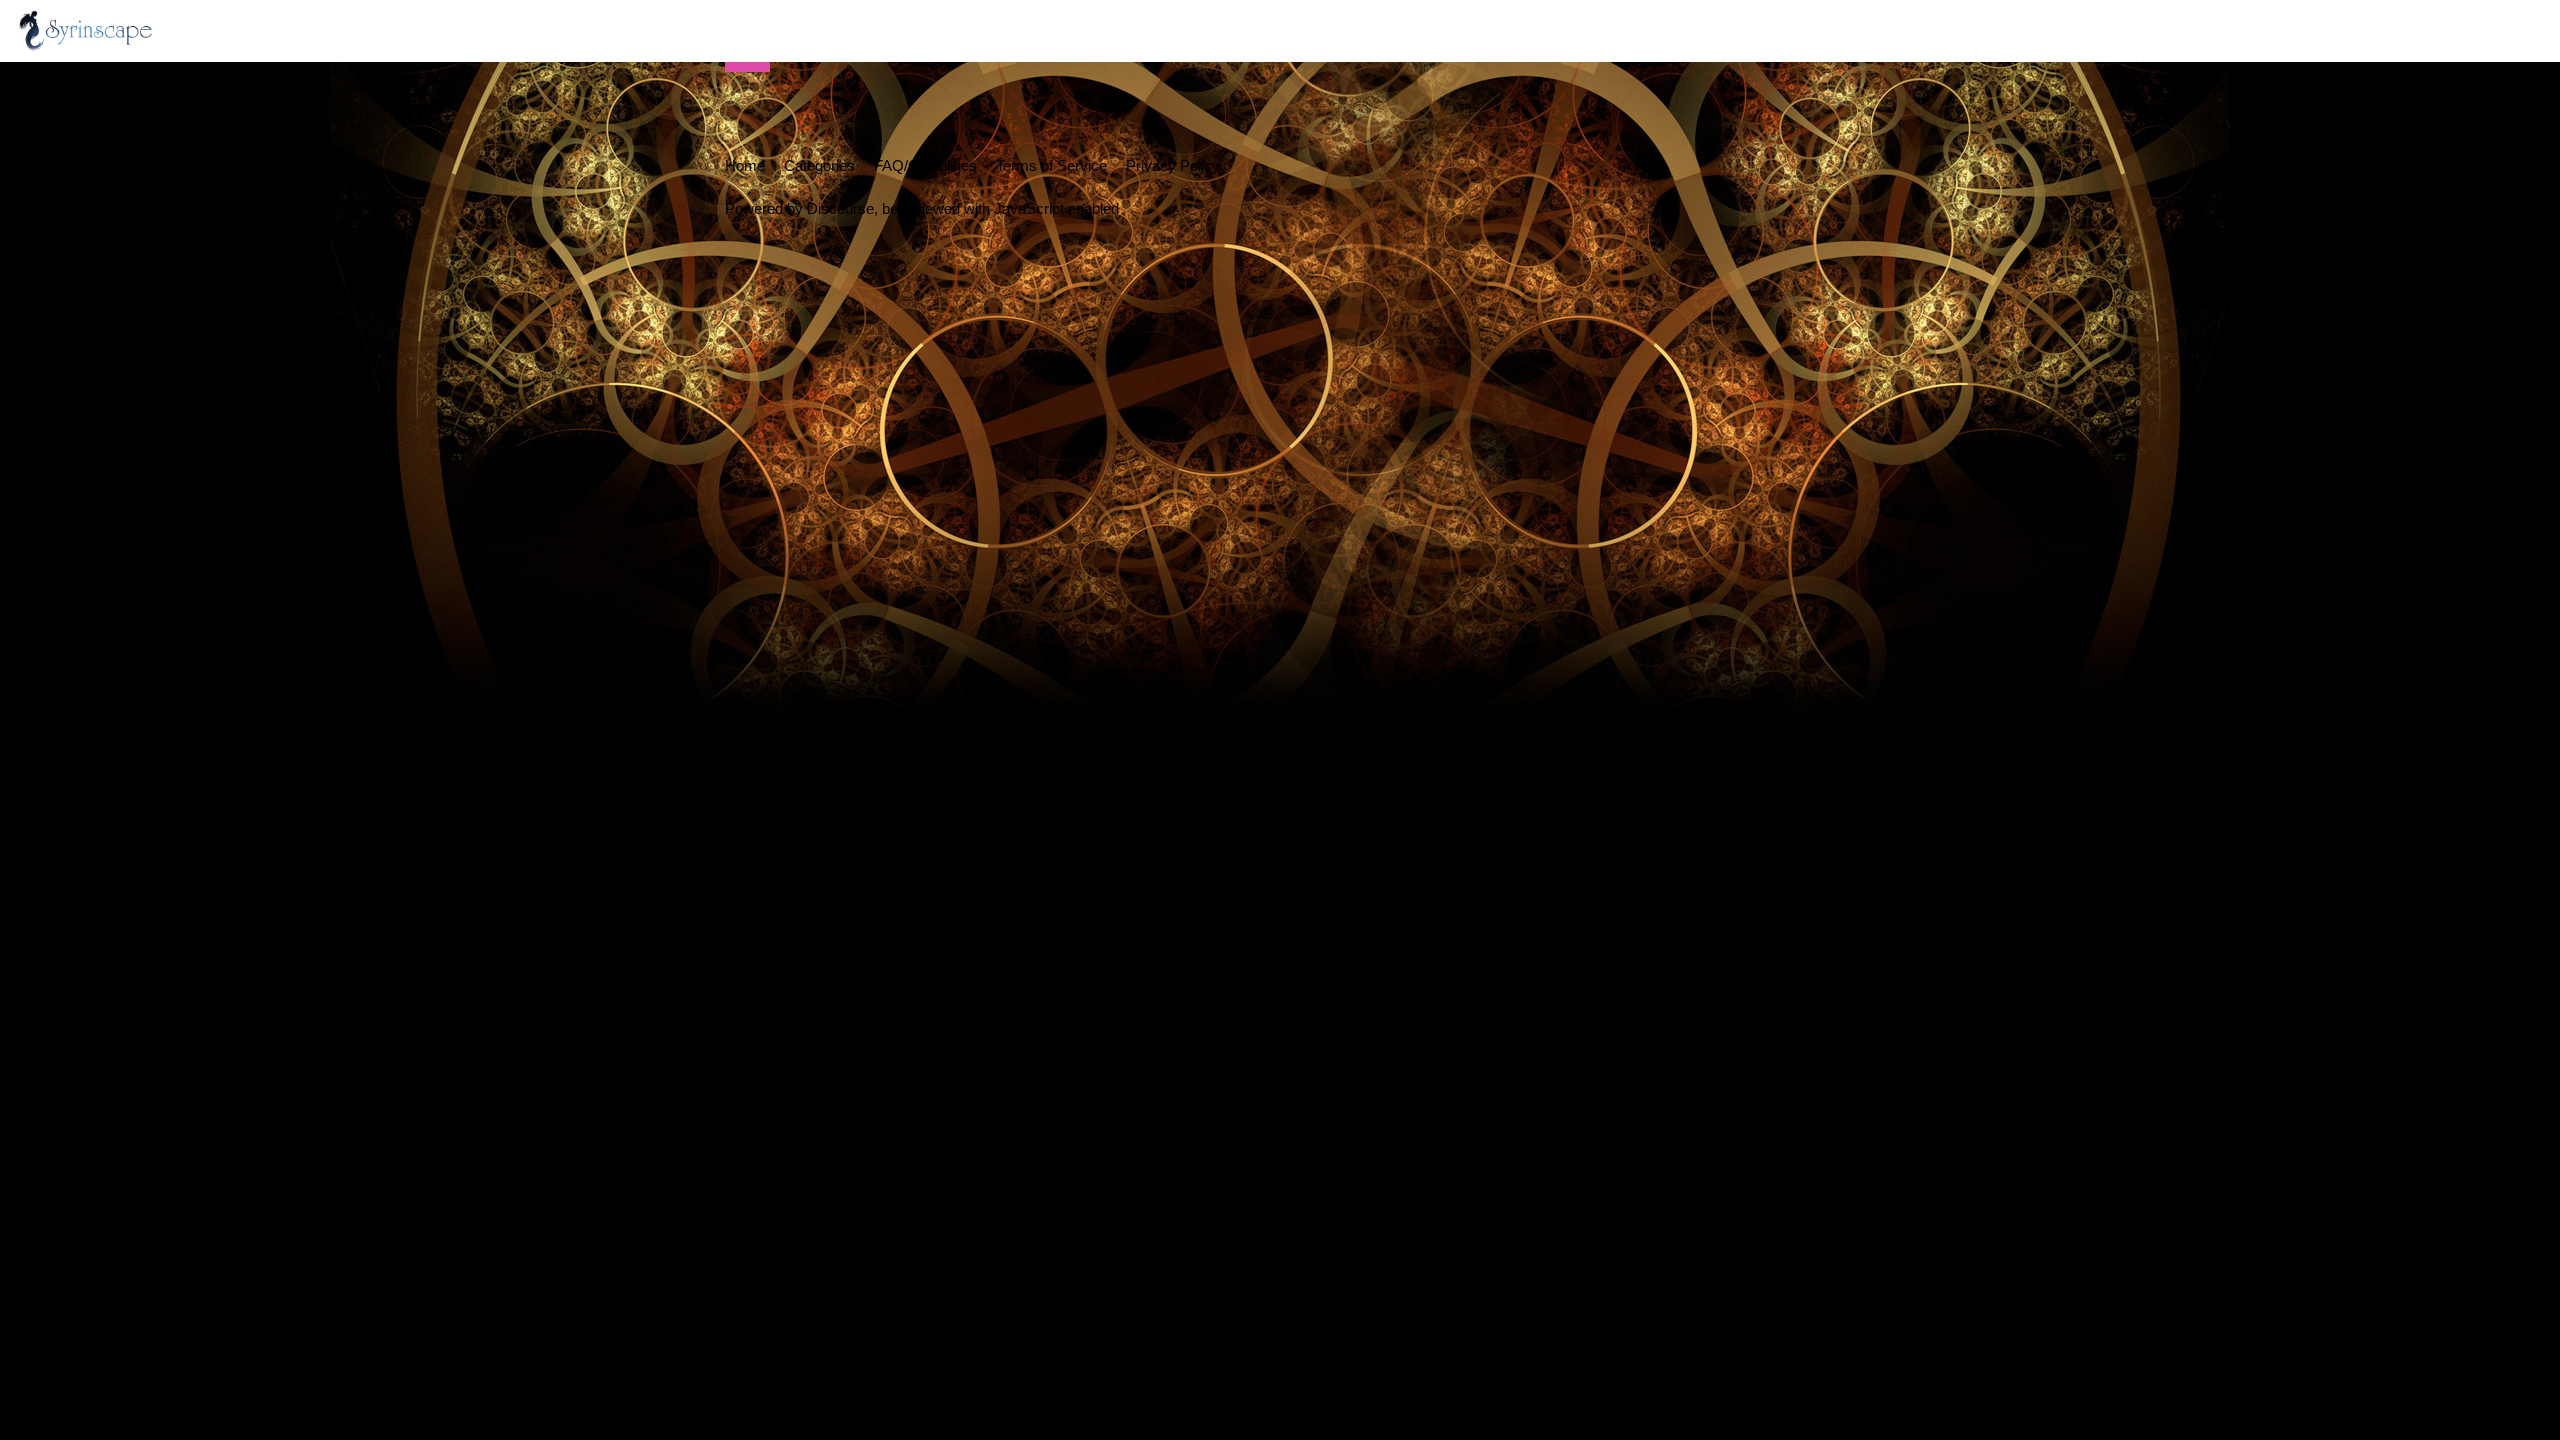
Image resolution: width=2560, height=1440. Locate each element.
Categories (819, 165)
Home (745, 165)
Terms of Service (1051, 165)
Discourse (840, 208)
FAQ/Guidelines (925, 165)
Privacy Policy (1173, 165)
